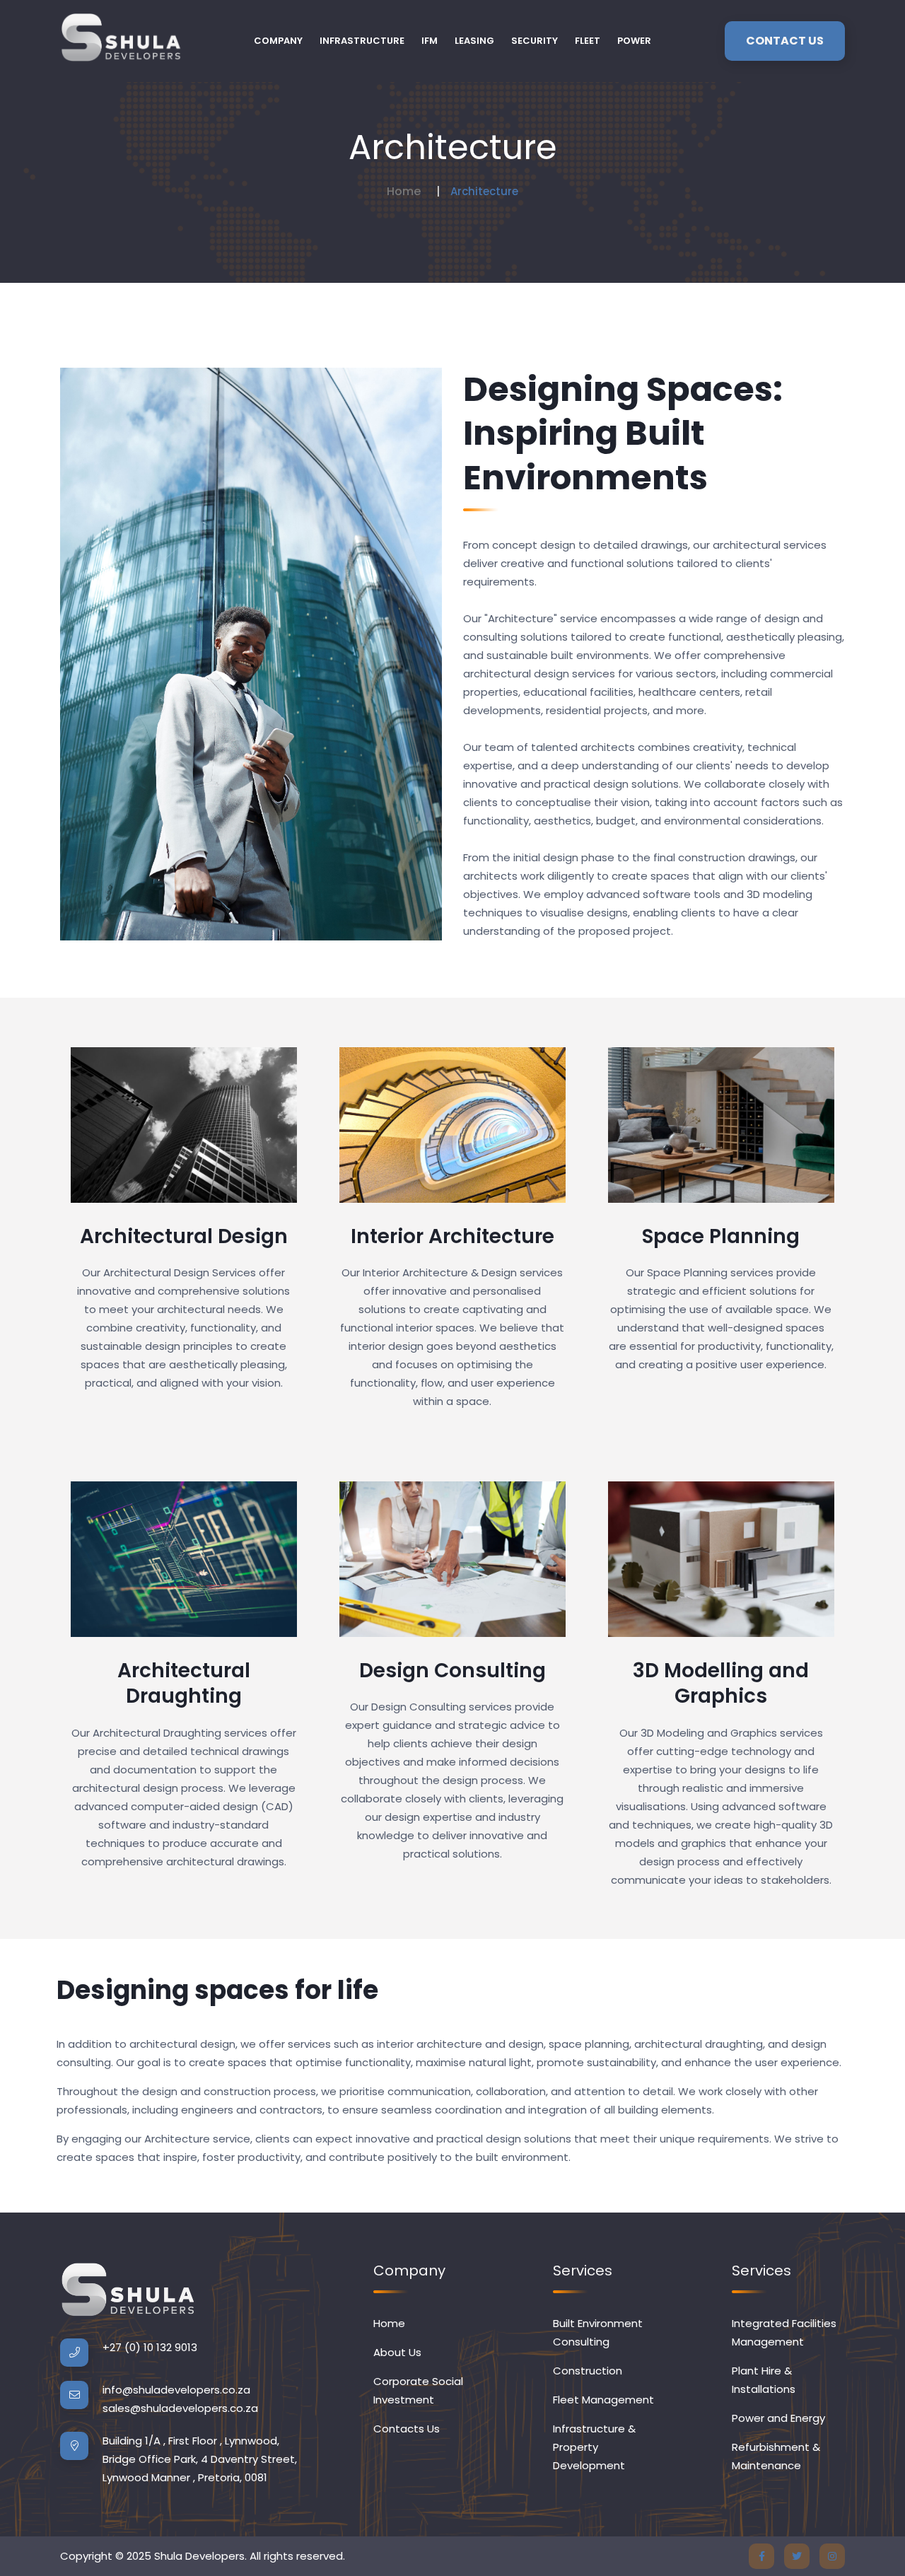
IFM (430, 41)
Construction (588, 2371)
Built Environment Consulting (598, 2332)
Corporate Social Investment (418, 2390)
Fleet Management (603, 2400)
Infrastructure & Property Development (594, 2447)
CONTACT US (785, 41)
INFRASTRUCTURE (362, 41)
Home (404, 191)
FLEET (588, 41)
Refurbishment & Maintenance (776, 2456)
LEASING (474, 41)
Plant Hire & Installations (764, 2380)
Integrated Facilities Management (784, 2332)
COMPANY (278, 41)
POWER (634, 41)
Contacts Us (407, 2429)
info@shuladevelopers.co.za (176, 2390)
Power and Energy (778, 2418)
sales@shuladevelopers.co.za (180, 2408)
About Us (397, 2352)
